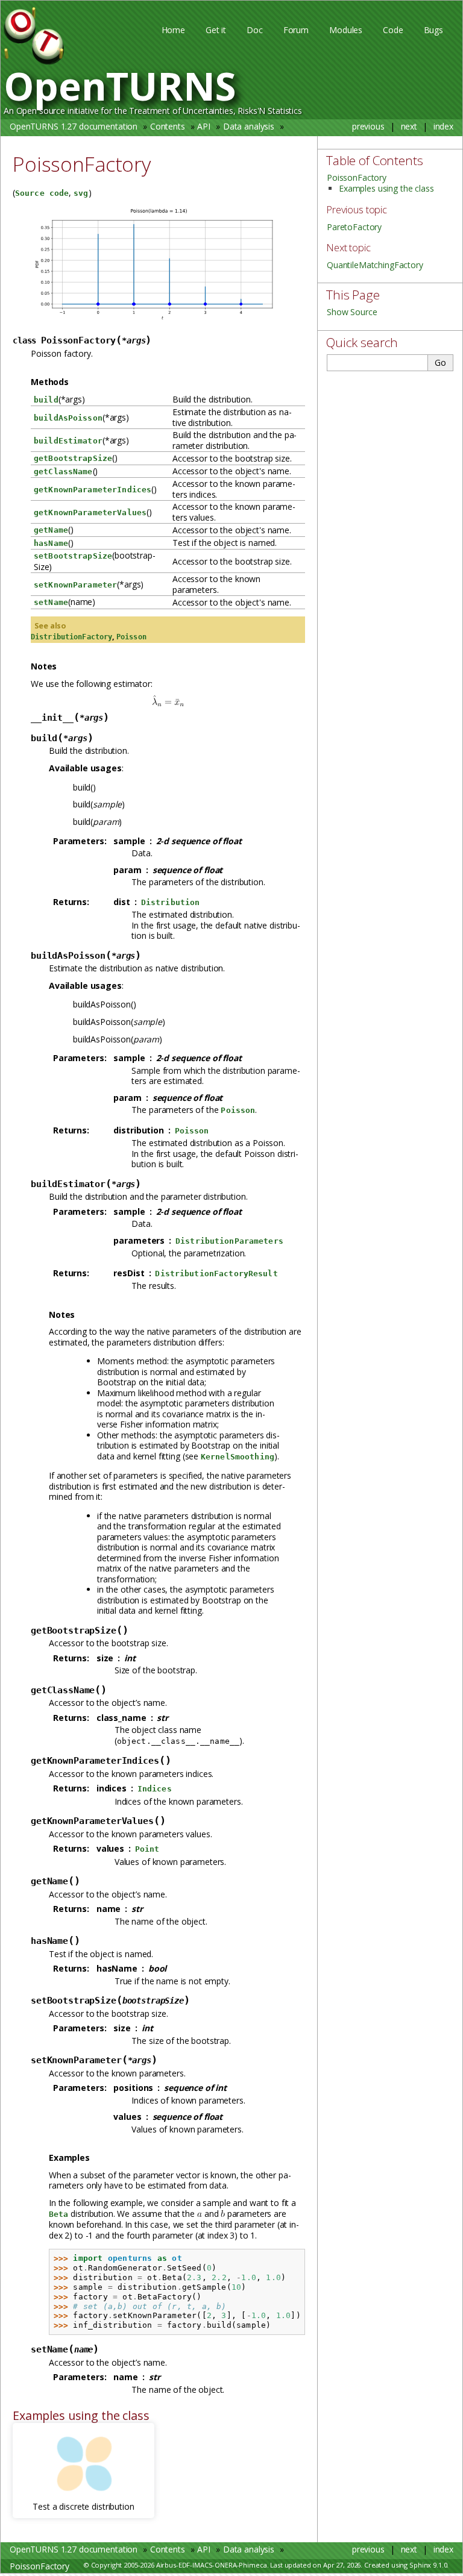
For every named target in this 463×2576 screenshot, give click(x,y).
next (409, 126)
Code (393, 30)
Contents (168, 126)
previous (368, 126)
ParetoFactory (354, 227)
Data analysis (249, 126)
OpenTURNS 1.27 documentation (74, 126)
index (443, 126)
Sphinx (420, 2565)
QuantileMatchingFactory (375, 265)
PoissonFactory (39, 143)
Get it (216, 30)
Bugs (433, 30)
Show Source (352, 312)
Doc (255, 30)
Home (173, 30)
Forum (296, 30)
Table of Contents (375, 160)
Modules (346, 30)
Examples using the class (386, 188)
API (204, 126)
